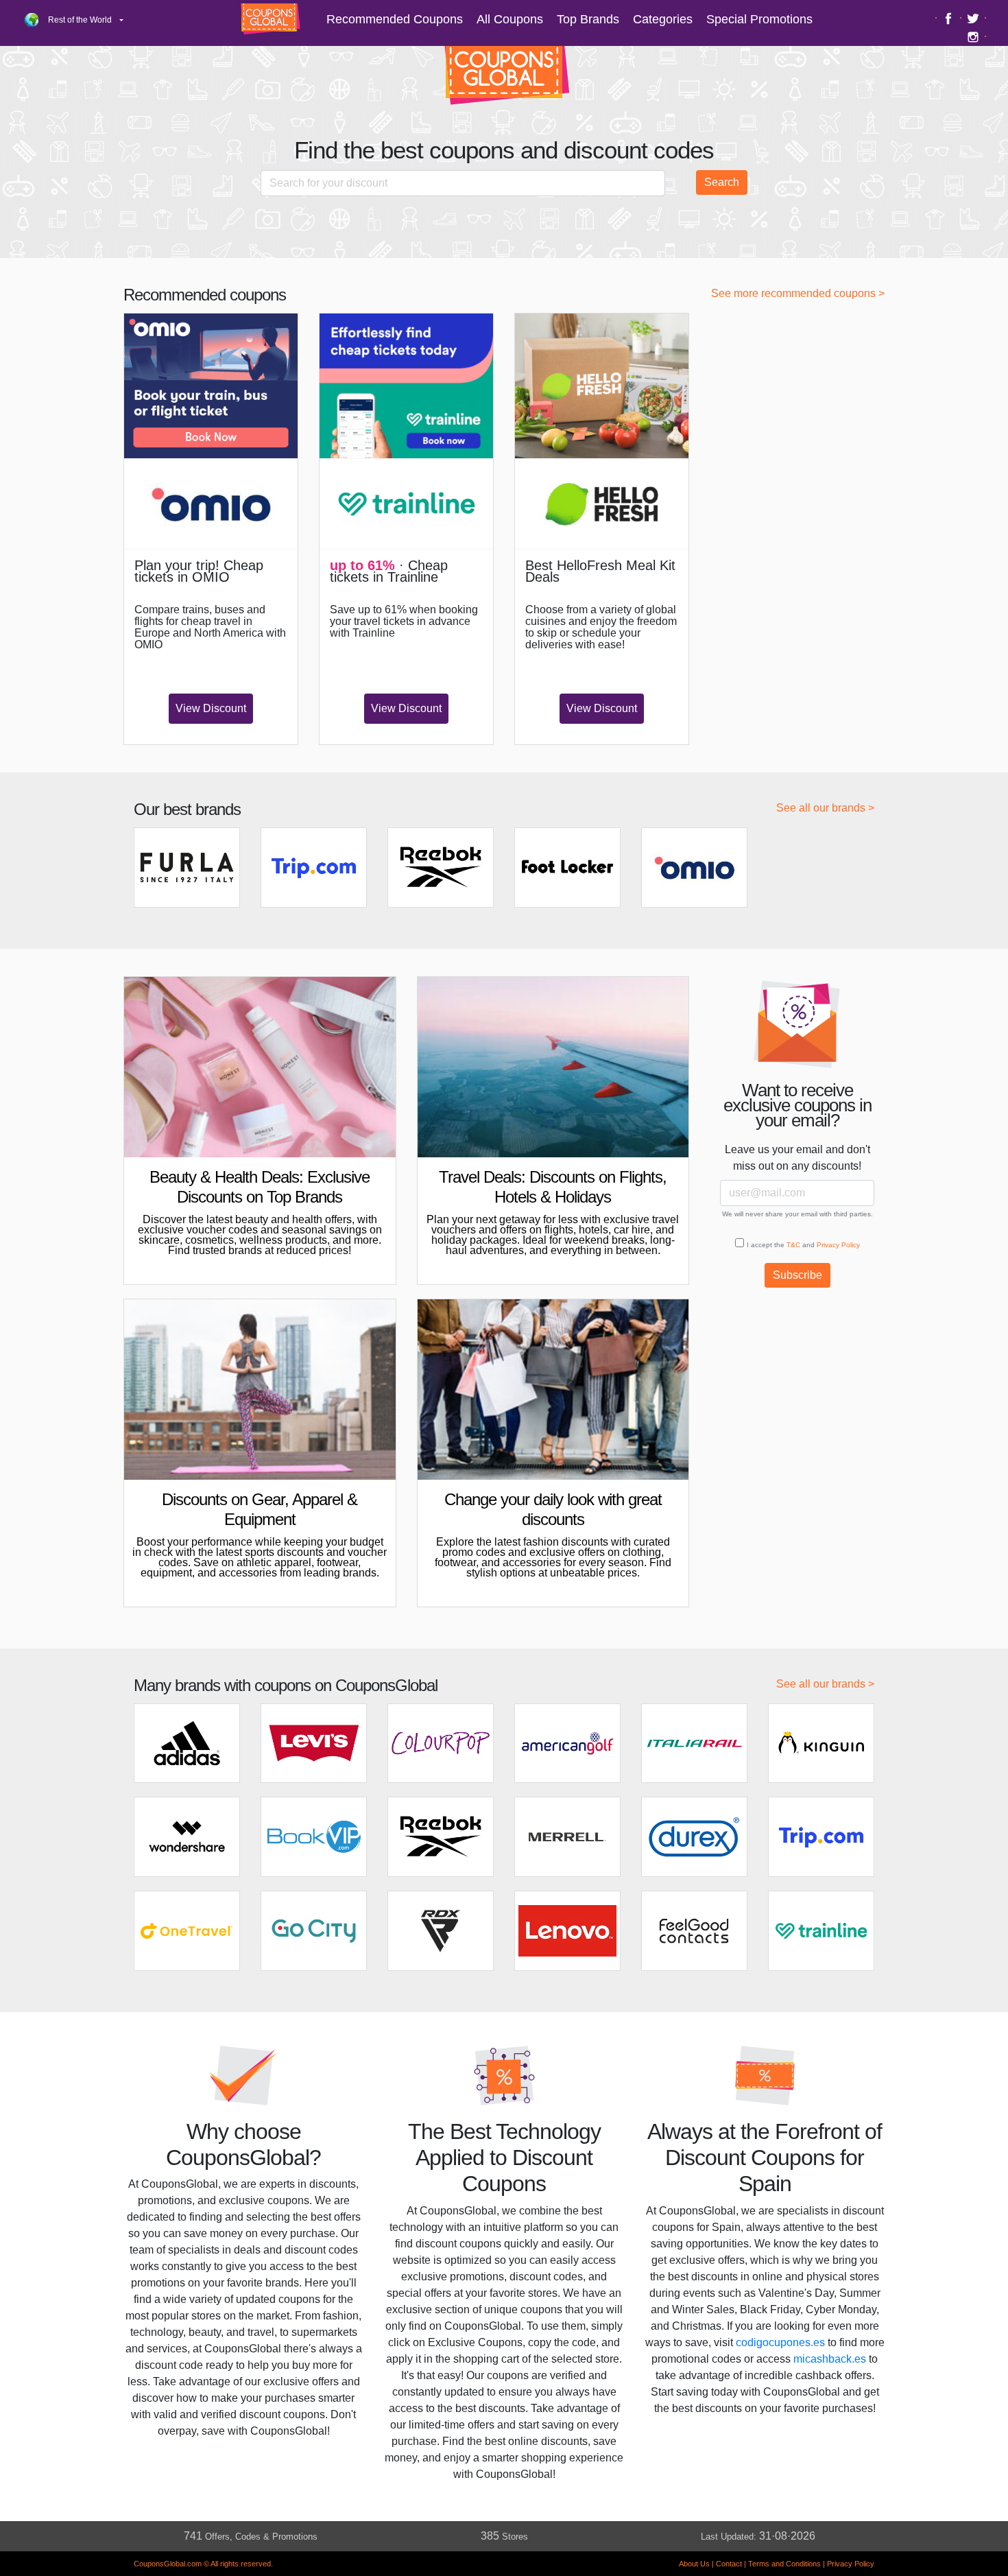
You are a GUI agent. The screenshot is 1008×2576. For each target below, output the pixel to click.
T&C (793, 1245)
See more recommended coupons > (798, 293)
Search (722, 182)
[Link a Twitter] (975, 18)
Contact (729, 2564)
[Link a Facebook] (950, 18)
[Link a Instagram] (975, 36)
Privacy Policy (838, 1245)
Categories (663, 19)
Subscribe (797, 1275)
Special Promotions (759, 19)
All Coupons (510, 19)
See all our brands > (825, 808)
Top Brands (588, 19)
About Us (694, 2564)
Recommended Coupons (395, 19)
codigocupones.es (780, 2342)
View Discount (211, 708)
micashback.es (830, 2359)
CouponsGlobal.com (168, 2564)
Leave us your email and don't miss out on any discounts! (797, 1158)
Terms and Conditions (784, 2564)
